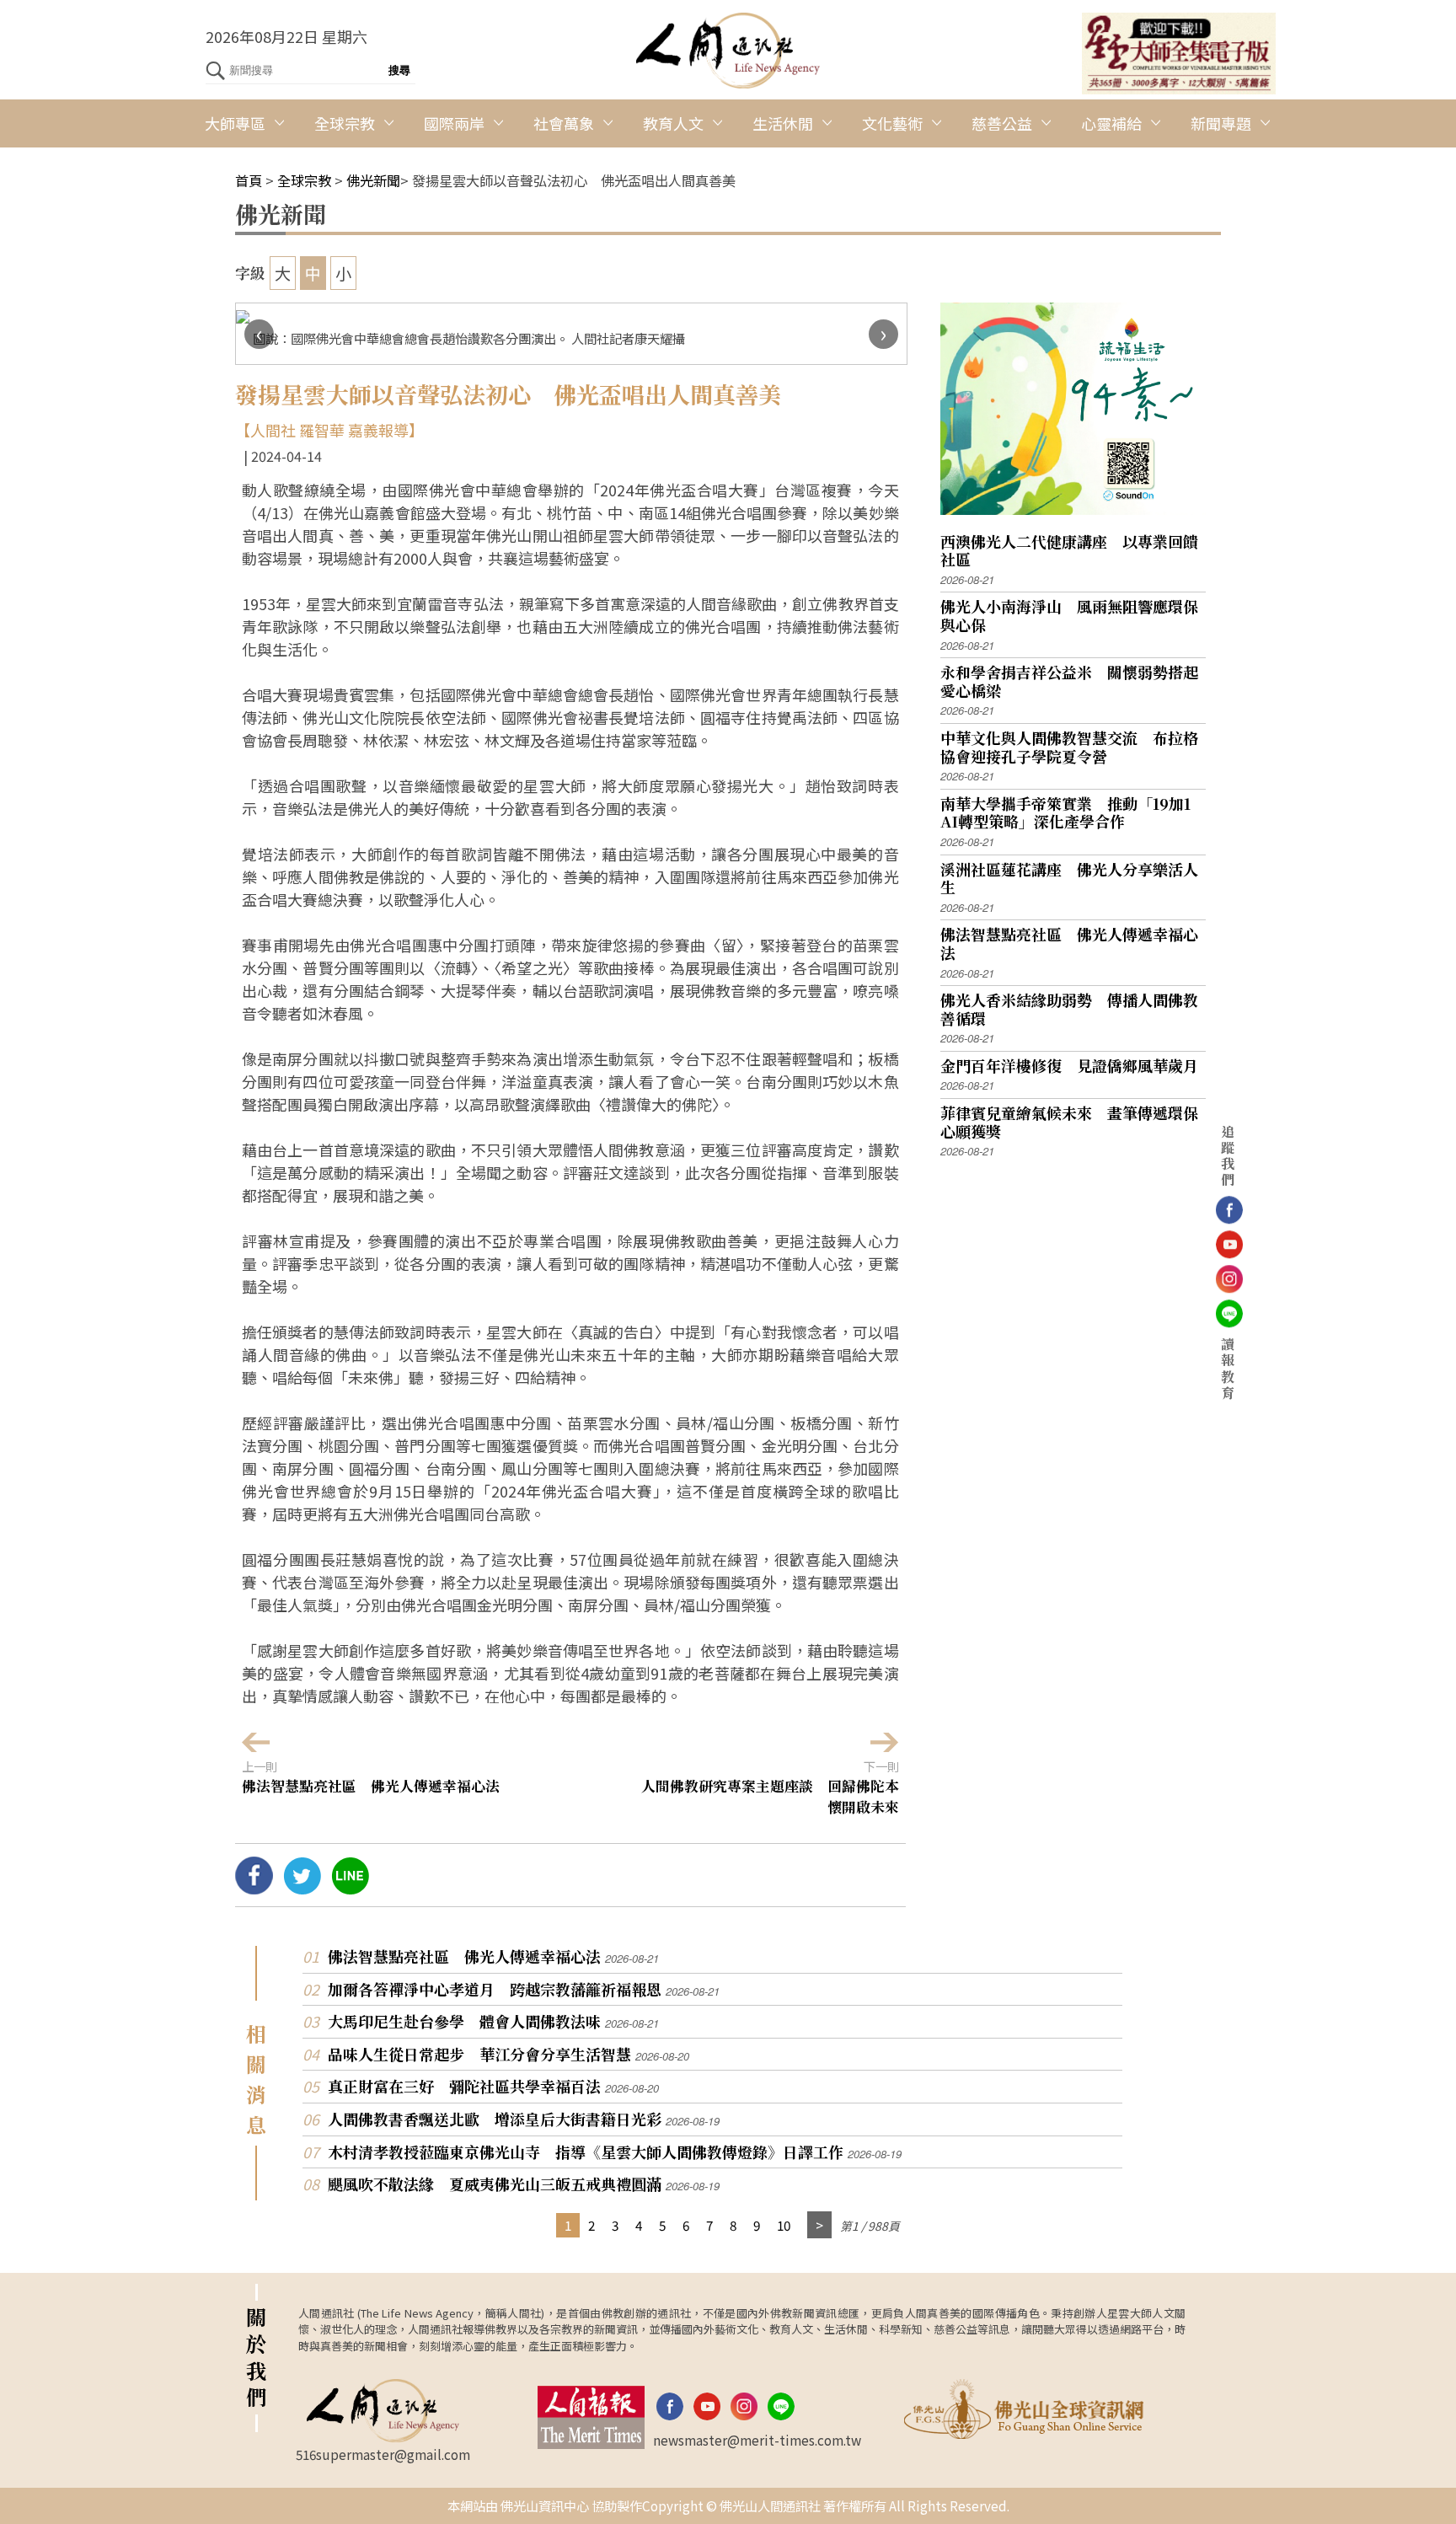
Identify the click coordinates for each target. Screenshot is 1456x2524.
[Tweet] (302, 1888)
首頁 (249, 180)
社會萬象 (564, 123)
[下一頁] (819, 2225)
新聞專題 (1221, 123)
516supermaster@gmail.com (383, 2454)
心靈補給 (1111, 123)
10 (784, 2225)
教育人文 (673, 123)
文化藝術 (892, 123)
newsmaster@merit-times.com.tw (757, 2440)
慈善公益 (1002, 123)
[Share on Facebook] (254, 1888)
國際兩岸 (454, 123)
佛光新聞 (373, 180)
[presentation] (259, 334)
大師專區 (235, 123)
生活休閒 (783, 123)
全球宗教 (345, 123)
